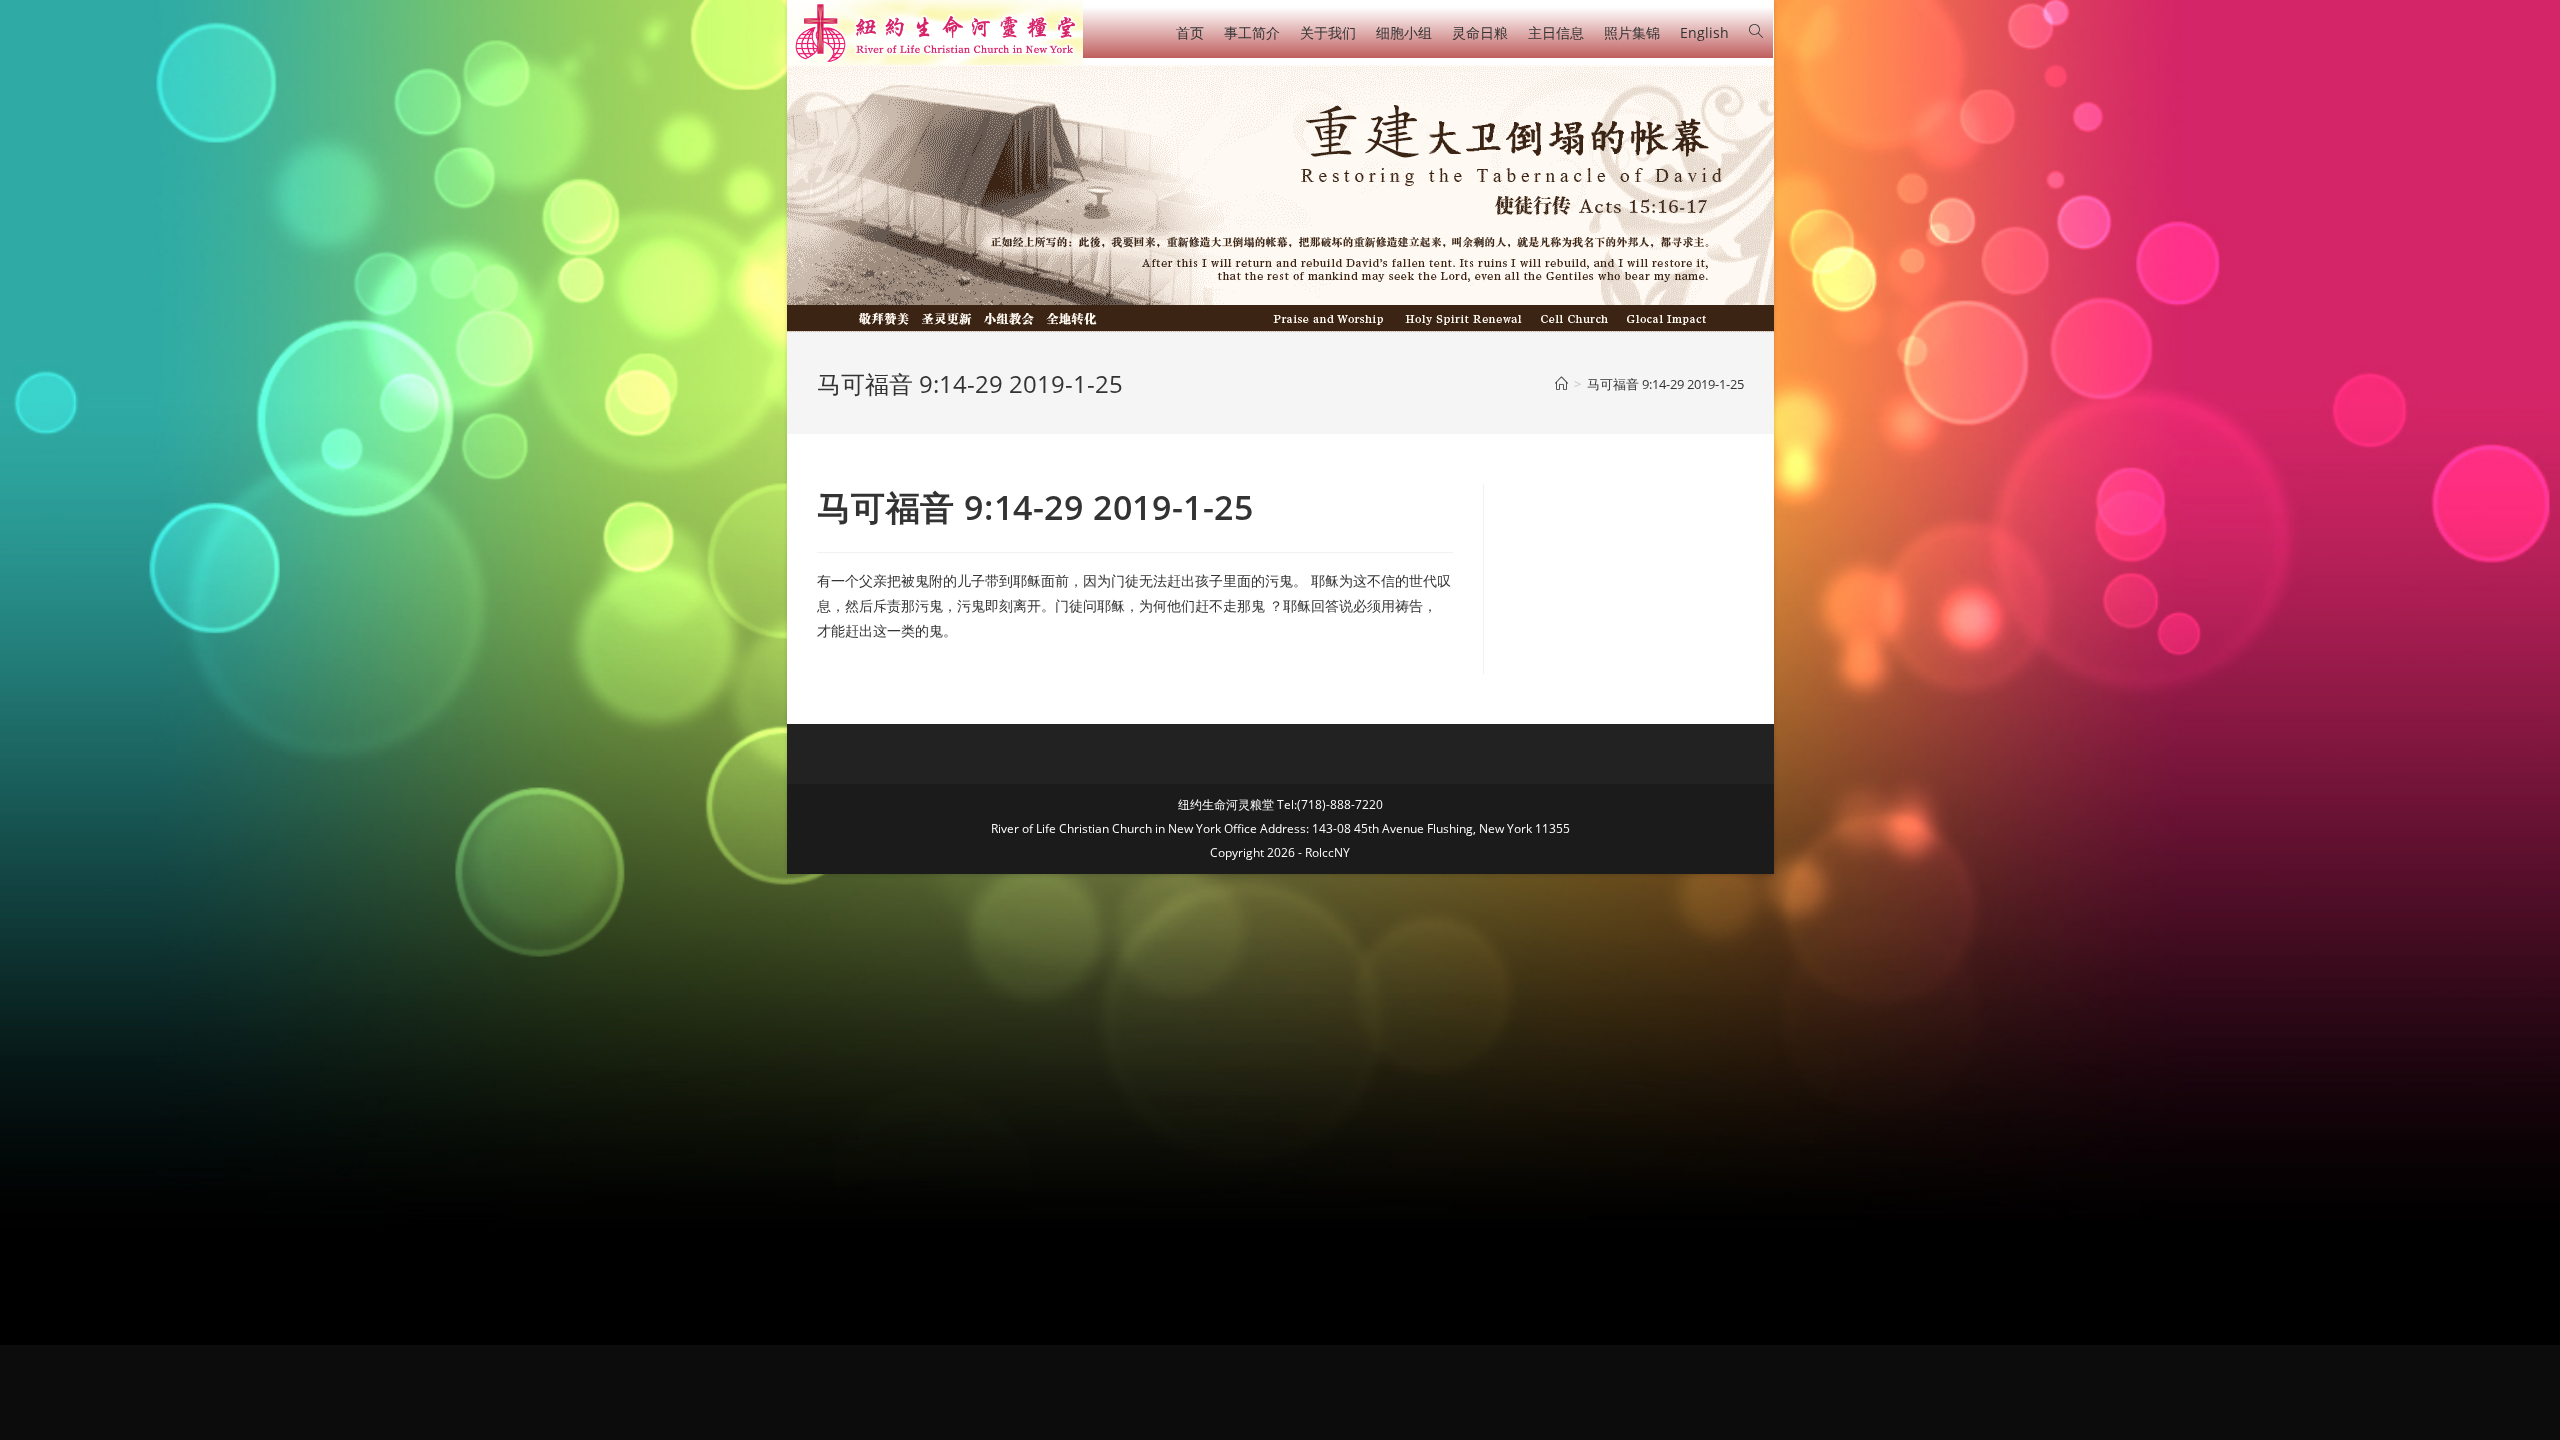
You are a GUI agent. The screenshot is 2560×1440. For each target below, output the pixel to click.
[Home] (1561, 384)
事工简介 (1252, 32)
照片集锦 (1632, 32)
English (1704, 32)
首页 (1190, 32)
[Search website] (1756, 31)
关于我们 (1328, 32)
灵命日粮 (1480, 32)
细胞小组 (1404, 32)
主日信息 (1556, 32)
